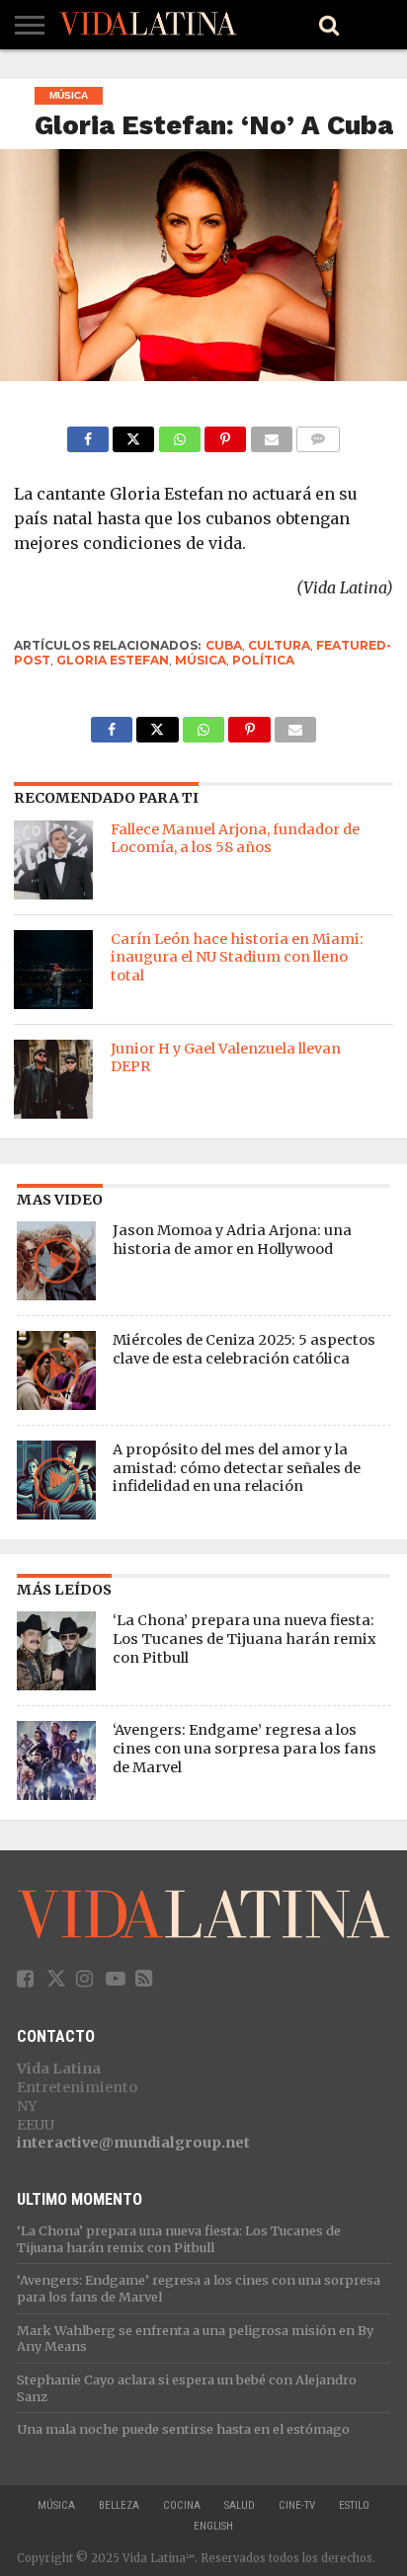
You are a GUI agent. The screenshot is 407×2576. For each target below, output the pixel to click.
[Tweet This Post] (134, 434)
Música (201, 660)
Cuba (224, 645)
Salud (240, 2505)
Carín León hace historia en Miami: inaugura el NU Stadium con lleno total (237, 957)
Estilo (354, 2505)
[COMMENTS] (319, 434)
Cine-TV (297, 2505)
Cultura (279, 645)
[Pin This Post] (226, 434)
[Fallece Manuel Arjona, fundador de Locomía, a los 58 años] (53, 860)
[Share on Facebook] (88, 434)
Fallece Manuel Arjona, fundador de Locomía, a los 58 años (235, 839)
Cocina (182, 2505)
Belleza (119, 2505)
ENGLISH (213, 2526)
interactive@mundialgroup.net (133, 2143)
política (263, 660)
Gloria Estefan (113, 660)
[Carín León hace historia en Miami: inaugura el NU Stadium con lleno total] (53, 970)
